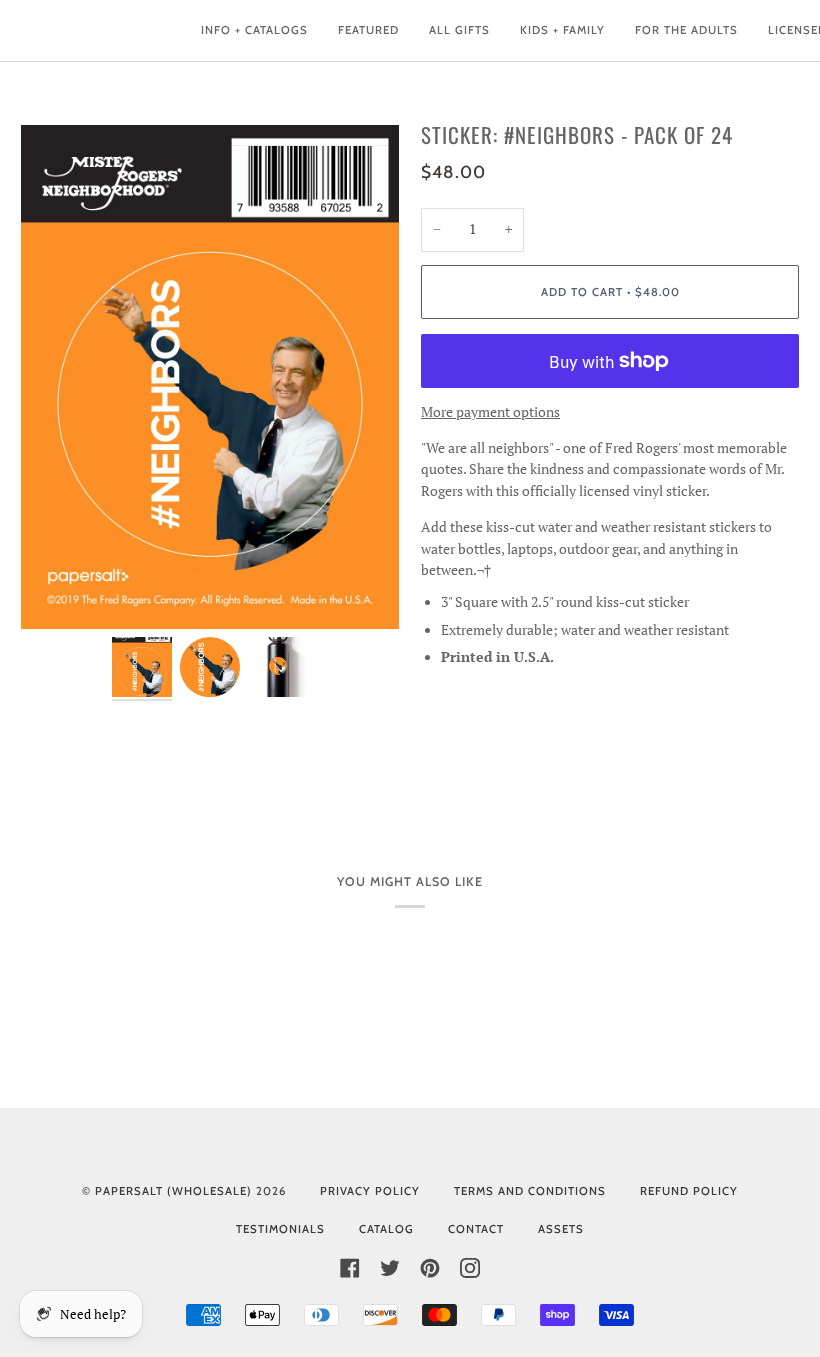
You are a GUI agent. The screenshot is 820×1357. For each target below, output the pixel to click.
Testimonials (280, 1229)
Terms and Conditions (530, 1191)
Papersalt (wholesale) (173, 1191)
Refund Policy (689, 1191)
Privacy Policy (370, 1191)
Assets (561, 1229)
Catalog (386, 1229)
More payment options (490, 412)
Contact (476, 1229)
